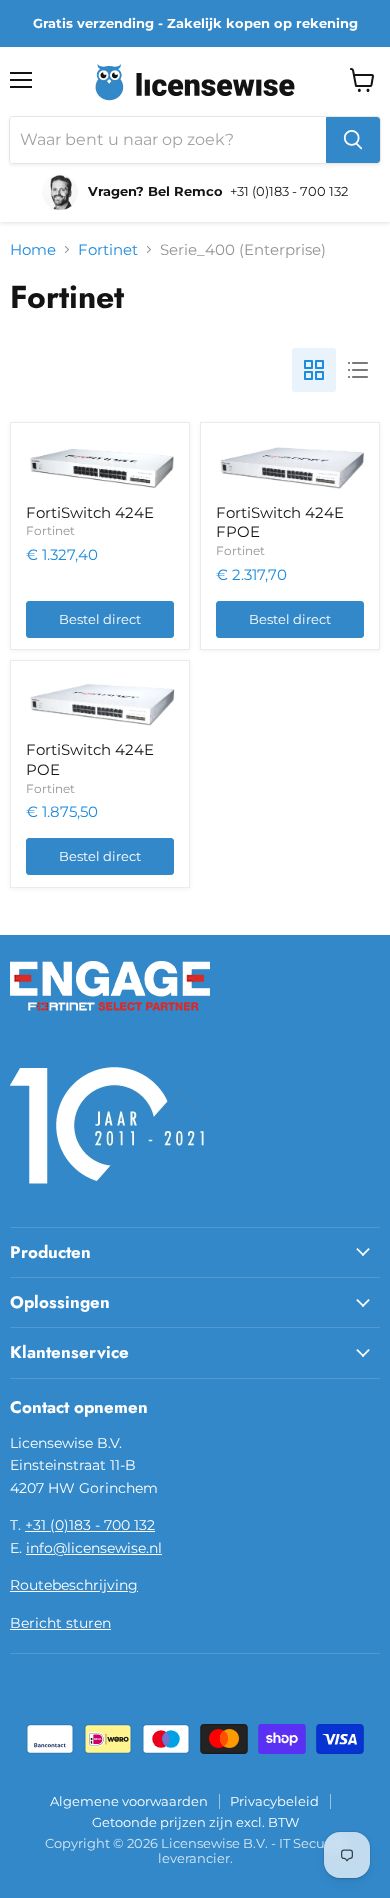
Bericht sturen (60, 1623)
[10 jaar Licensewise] (110, 1196)
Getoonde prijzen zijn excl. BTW (195, 1822)
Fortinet (108, 249)
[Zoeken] (353, 140)
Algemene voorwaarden (129, 1801)
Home (33, 249)
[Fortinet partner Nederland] (110, 1023)
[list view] (358, 370)
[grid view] (314, 370)
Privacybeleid (274, 1801)
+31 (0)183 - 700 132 (90, 1525)
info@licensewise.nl (94, 1548)
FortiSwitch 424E (90, 512)
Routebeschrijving (74, 1585)
